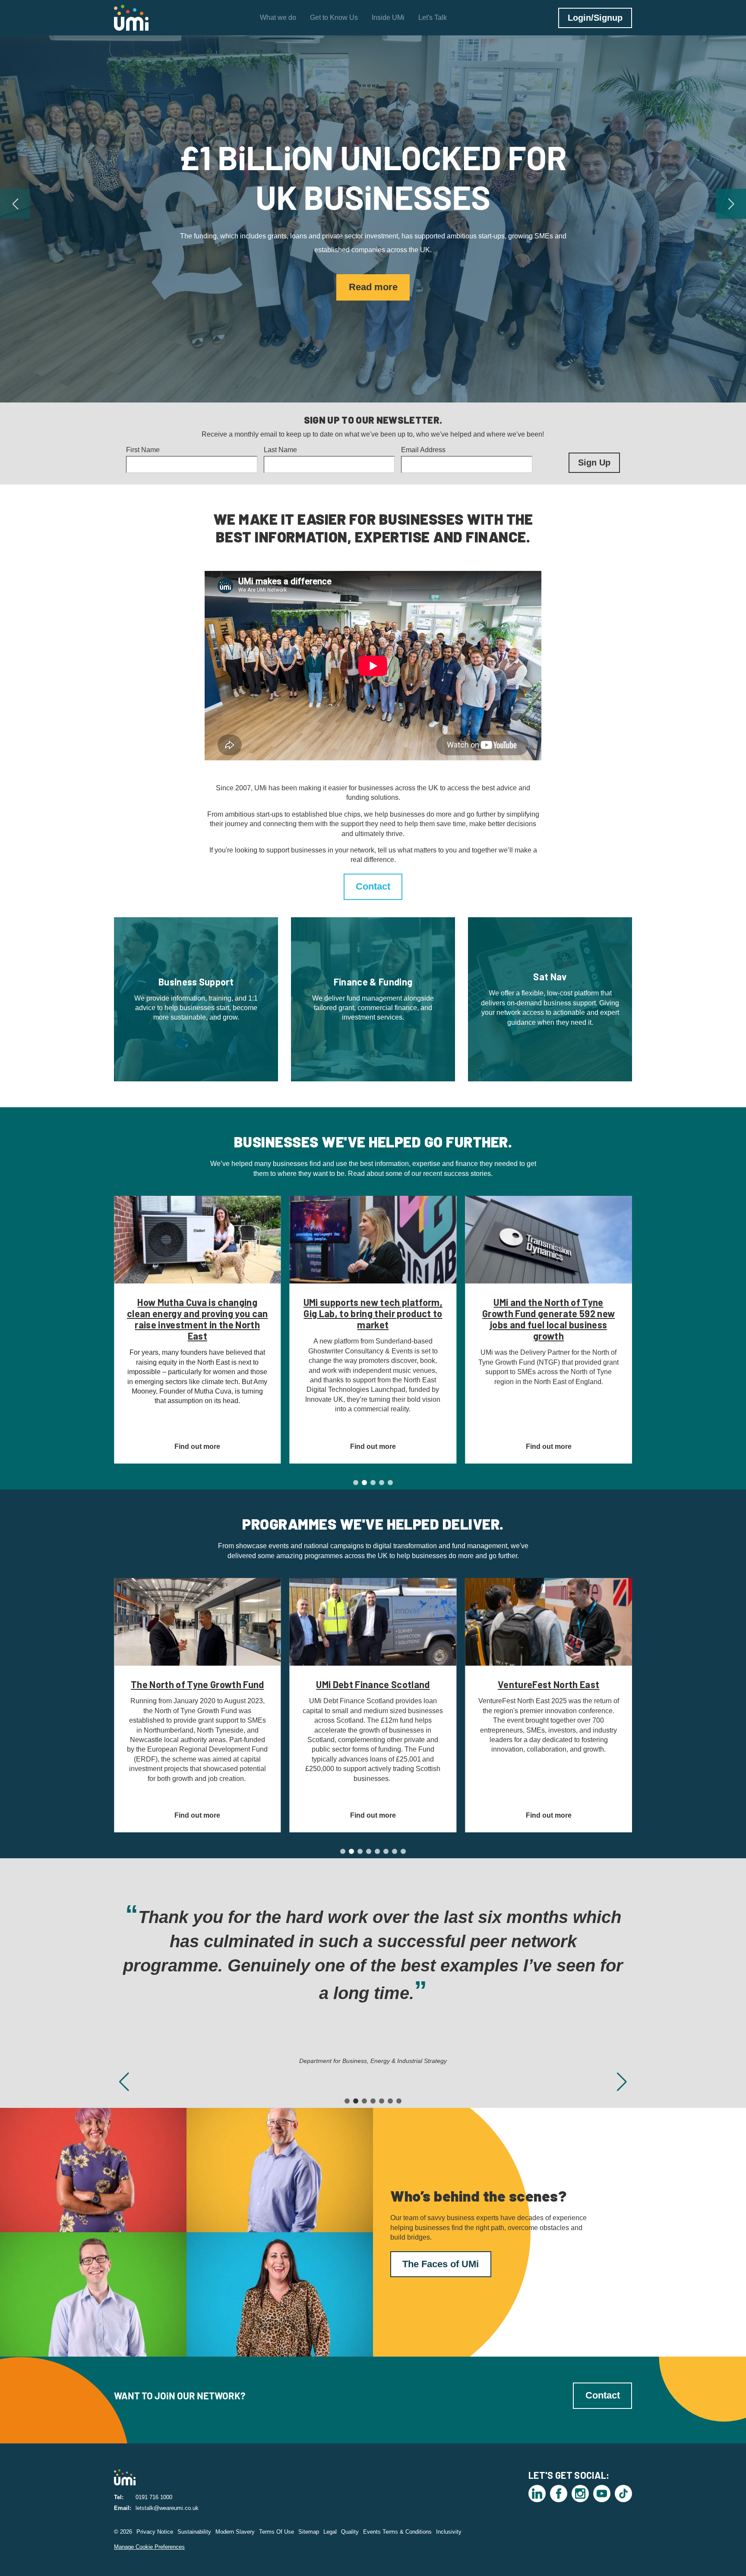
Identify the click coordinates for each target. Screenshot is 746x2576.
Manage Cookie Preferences (149, 2547)
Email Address (423, 450)
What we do (278, 17)
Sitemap (309, 2532)
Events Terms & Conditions (397, 2532)
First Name (143, 450)
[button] (15, 204)
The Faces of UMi (441, 2264)
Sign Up (594, 463)
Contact (373, 886)
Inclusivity (449, 2532)
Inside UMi (388, 17)
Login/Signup (595, 18)
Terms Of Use (277, 2532)
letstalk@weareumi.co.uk (167, 2508)
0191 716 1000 (154, 2497)
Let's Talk (433, 17)
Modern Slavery (235, 2532)
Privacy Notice (155, 2532)
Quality (350, 2532)
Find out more (373, 268)
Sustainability (194, 2532)
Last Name (280, 450)
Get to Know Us (334, 17)
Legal (330, 2532)
